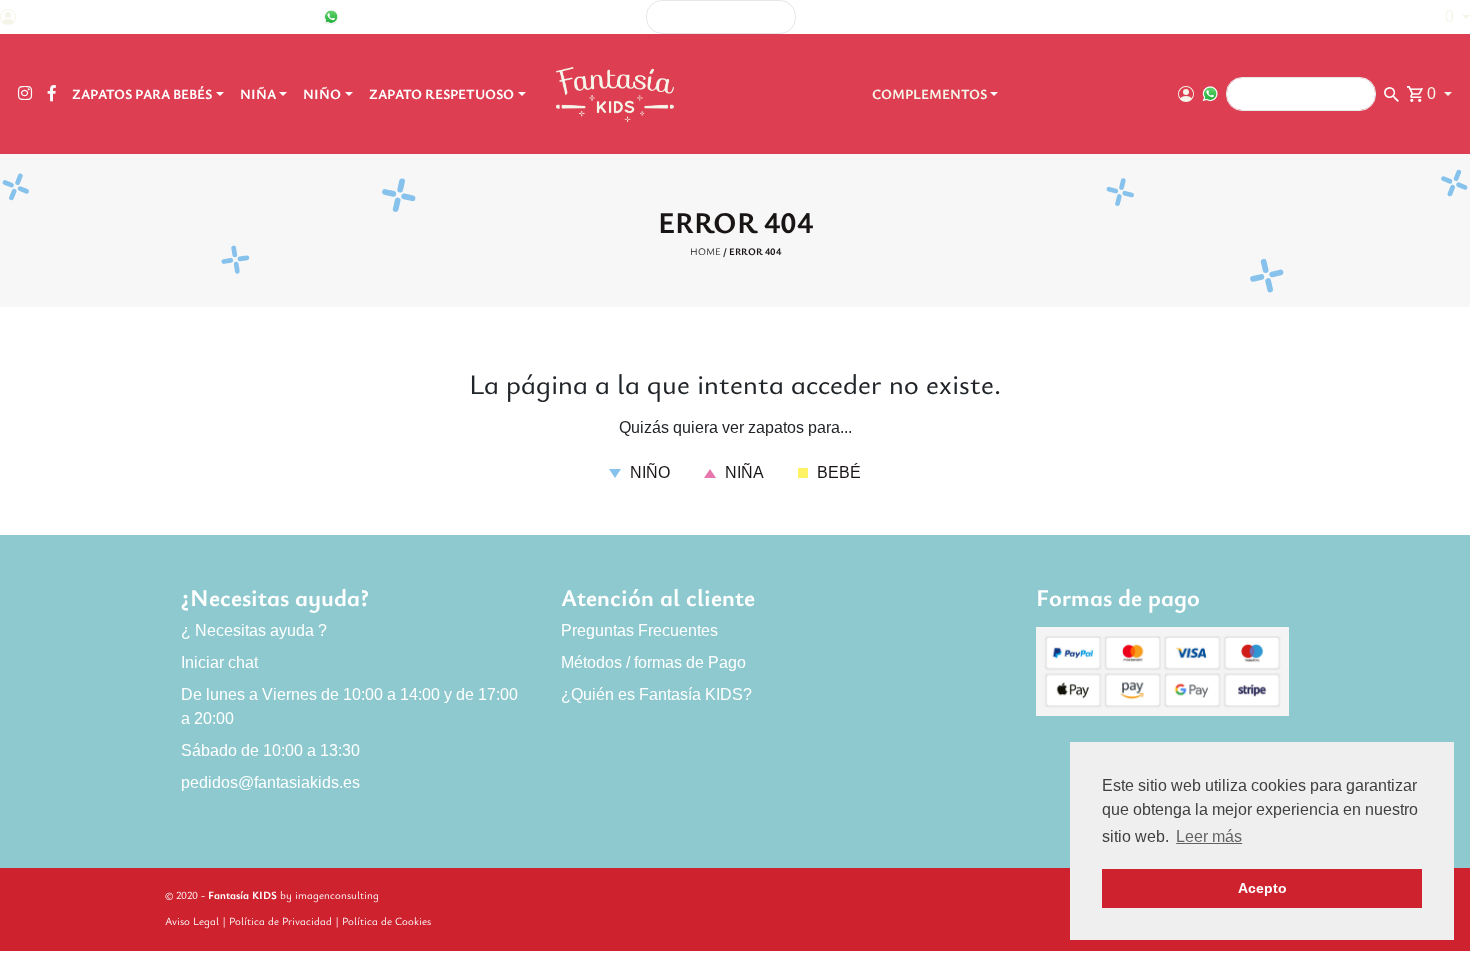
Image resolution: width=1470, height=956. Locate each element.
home (705, 251)
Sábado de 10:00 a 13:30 (270, 750)
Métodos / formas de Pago (653, 662)
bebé (837, 472)
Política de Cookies (386, 920)
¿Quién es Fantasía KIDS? (656, 694)
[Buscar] (1110, 17)
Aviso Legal (192, 920)
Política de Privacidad (280, 920)
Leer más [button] (1209, 836)
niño (648, 472)
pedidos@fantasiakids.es (270, 782)
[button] (1447, 17)
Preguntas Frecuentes (639, 630)
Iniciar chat (219, 662)
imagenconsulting (337, 894)
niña (742, 472)
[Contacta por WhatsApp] (331, 17)
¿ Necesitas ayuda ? (254, 630)
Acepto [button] (1262, 888)
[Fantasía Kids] (617, 94)
